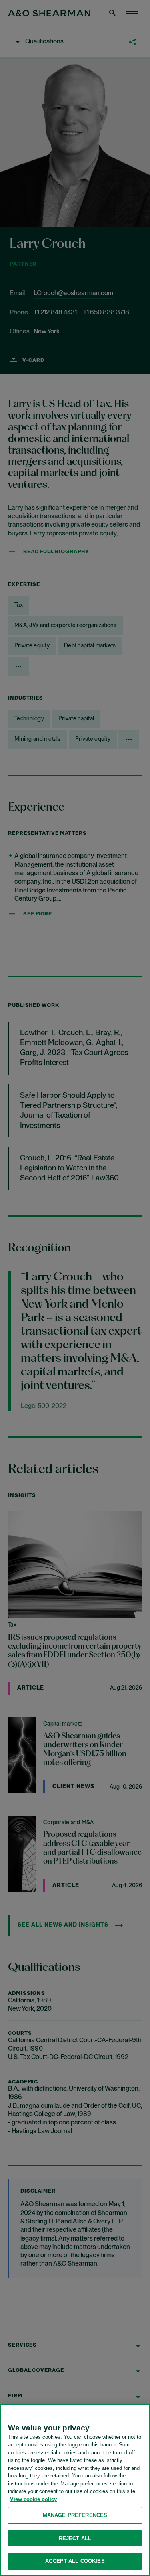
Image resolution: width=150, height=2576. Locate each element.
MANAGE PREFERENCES (75, 2515)
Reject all (75, 2538)
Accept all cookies (75, 2561)
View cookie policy (33, 2499)
